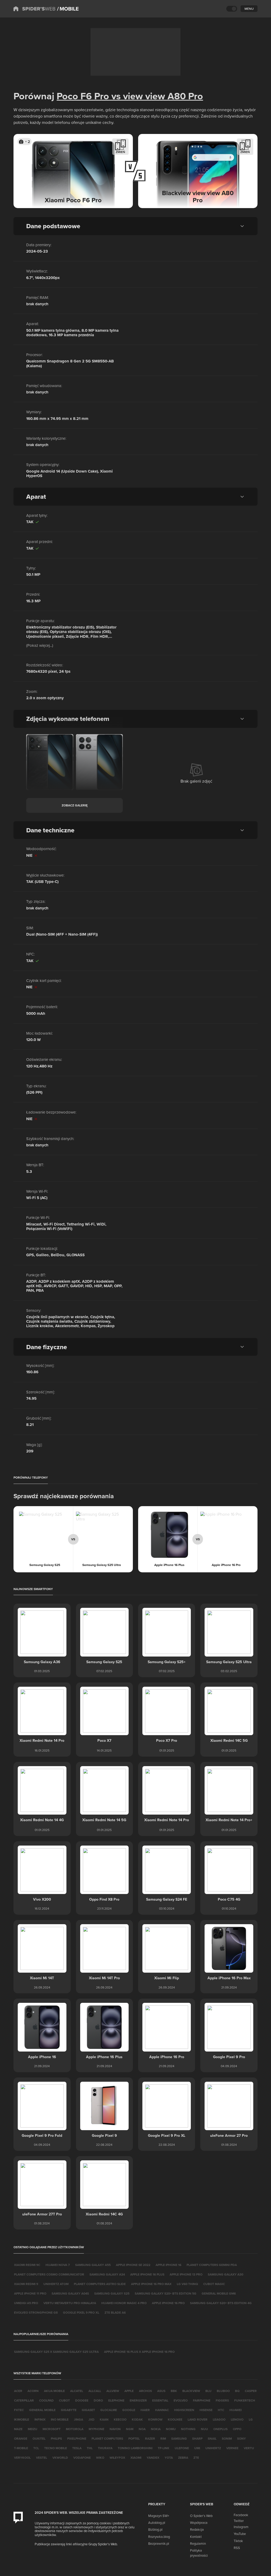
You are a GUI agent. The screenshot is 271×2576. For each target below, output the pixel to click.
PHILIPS (56, 2438)
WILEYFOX (117, 2458)
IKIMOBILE (22, 2419)
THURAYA (105, 2448)
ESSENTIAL (160, 2400)
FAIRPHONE (202, 2400)
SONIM (227, 2438)
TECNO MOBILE (56, 2448)
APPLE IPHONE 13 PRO (186, 2274)
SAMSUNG (179, 2438)
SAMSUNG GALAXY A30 (225, 2274)
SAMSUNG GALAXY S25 (112, 2293)
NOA (142, 2429)
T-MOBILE (21, 2448)
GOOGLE (129, 2410)
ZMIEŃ (120, 152)
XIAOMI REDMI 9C (27, 2265)
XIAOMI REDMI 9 (26, 2284)
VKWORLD (60, 2458)
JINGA (78, 2419)
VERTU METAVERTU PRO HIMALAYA (70, 2303)
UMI (197, 2448)
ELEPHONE (116, 2400)
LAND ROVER (198, 2419)
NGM (130, 2429)
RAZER (150, 2438)
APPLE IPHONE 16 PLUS (147, 2274)
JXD (91, 2419)
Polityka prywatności (199, 2553)
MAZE (18, 2429)
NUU (204, 2429)
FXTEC (19, 2410)
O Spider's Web (201, 2516)
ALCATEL (77, 2391)
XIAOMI (136, 2458)
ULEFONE (182, 2448)
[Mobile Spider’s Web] (68, 9)
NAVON (115, 2429)
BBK (174, 2391)
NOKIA (156, 2429)
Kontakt (196, 2537)
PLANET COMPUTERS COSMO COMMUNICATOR (49, 2274)
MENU (249, 9)
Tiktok (238, 2541)
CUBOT (64, 2400)
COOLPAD (46, 2400)
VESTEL (42, 2458)
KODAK (137, 2419)
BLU (208, 2391)
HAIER (145, 2410)
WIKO (100, 2458)
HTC (221, 2410)
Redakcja (197, 2529)
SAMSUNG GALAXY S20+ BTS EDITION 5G (166, 2293)
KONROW (155, 2419)
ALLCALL (95, 2391)
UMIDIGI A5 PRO (26, 2303)
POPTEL (134, 2438)
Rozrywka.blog (159, 2537)
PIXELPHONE (77, 2438)
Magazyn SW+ (159, 2516)
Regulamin (198, 2543)
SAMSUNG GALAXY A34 (107, 2274)
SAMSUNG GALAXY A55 (93, 2265)
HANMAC (162, 2410)
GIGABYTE (69, 2410)
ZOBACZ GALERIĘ (75, 805)
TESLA (77, 2448)
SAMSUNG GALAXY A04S (70, 2293)
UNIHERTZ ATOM (56, 2284)
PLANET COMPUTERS (107, 2438)
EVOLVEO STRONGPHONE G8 (36, 2312)
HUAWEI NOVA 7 (58, 2265)
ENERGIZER (138, 2400)
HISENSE (206, 2410)
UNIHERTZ (213, 2448)
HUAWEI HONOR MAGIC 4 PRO (124, 2303)
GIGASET (88, 2410)
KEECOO (120, 2419)
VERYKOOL (22, 2458)
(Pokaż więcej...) (40, 645)
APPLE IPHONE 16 (168, 2265)
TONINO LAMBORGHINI (135, 2448)
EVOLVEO (181, 2400)
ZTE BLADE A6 (115, 2312)
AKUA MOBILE (54, 2391)
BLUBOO (223, 2391)
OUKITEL (39, 2438)
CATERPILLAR (24, 2400)
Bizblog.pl (155, 2529)
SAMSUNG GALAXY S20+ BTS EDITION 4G (221, 2303)
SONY (241, 2438)
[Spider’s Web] (34, 9)
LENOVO (237, 2419)
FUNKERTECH (245, 2400)
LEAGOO (219, 2419)
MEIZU (33, 2429)
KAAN (104, 2419)
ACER (18, 2391)
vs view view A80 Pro (156, 96)
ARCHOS (145, 2391)
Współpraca (199, 2523)
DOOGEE (82, 2400)
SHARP (197, 2438)
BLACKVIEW (191, 2391)
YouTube (240, 2534)
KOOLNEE (175, 2419)
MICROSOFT (52, 2429)
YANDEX (153, 2458)
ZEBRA (183, 2458)
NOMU (171, 2429)
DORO (98, 2400)
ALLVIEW (113, 2391)
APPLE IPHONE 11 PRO (30, 2293)
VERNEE (232, 2448)
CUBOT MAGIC (214, 2284)
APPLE (129, 2391)
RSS (237, 2548)
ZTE (196, 2458)
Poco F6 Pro (83, 96)
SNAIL (212, 2438)
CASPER (251, 2391)
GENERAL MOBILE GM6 (219, 2293)
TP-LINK (164, 2448)
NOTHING (188, 2429)
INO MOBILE (60, 2419)
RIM (163, 2438)
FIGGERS (222, 2400)
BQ (237, 2391)
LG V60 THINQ (187, 2284)
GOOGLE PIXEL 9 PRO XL (81, 2312)
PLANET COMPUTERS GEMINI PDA (212, 2265)
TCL (36, 2448)
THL (90, 2448)
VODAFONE (82, 2458)
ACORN (33, 2391)
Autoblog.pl (157, 2523)
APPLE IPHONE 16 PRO (168, 2303)
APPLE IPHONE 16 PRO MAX (151, 2284)
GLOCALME (109, 2410)
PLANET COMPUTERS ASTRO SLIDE (100, 2284)
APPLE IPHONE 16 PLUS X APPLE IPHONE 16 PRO (139, 2352)
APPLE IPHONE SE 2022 (133, 2265)
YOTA (169, 2458)
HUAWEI (236, 2410)
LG (251, 2419)
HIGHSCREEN (184, 2410)
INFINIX (40, 2419)
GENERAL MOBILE (42, 2410)
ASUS (161, 2391)
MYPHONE (96, 2429)
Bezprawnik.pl (159, 2543)
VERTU (249, 2448)
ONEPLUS (220, 2429)
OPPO (237, 2429)
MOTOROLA (75, 2429)
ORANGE (21, 2438)
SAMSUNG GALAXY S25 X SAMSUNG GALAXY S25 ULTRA (56, 2352)
